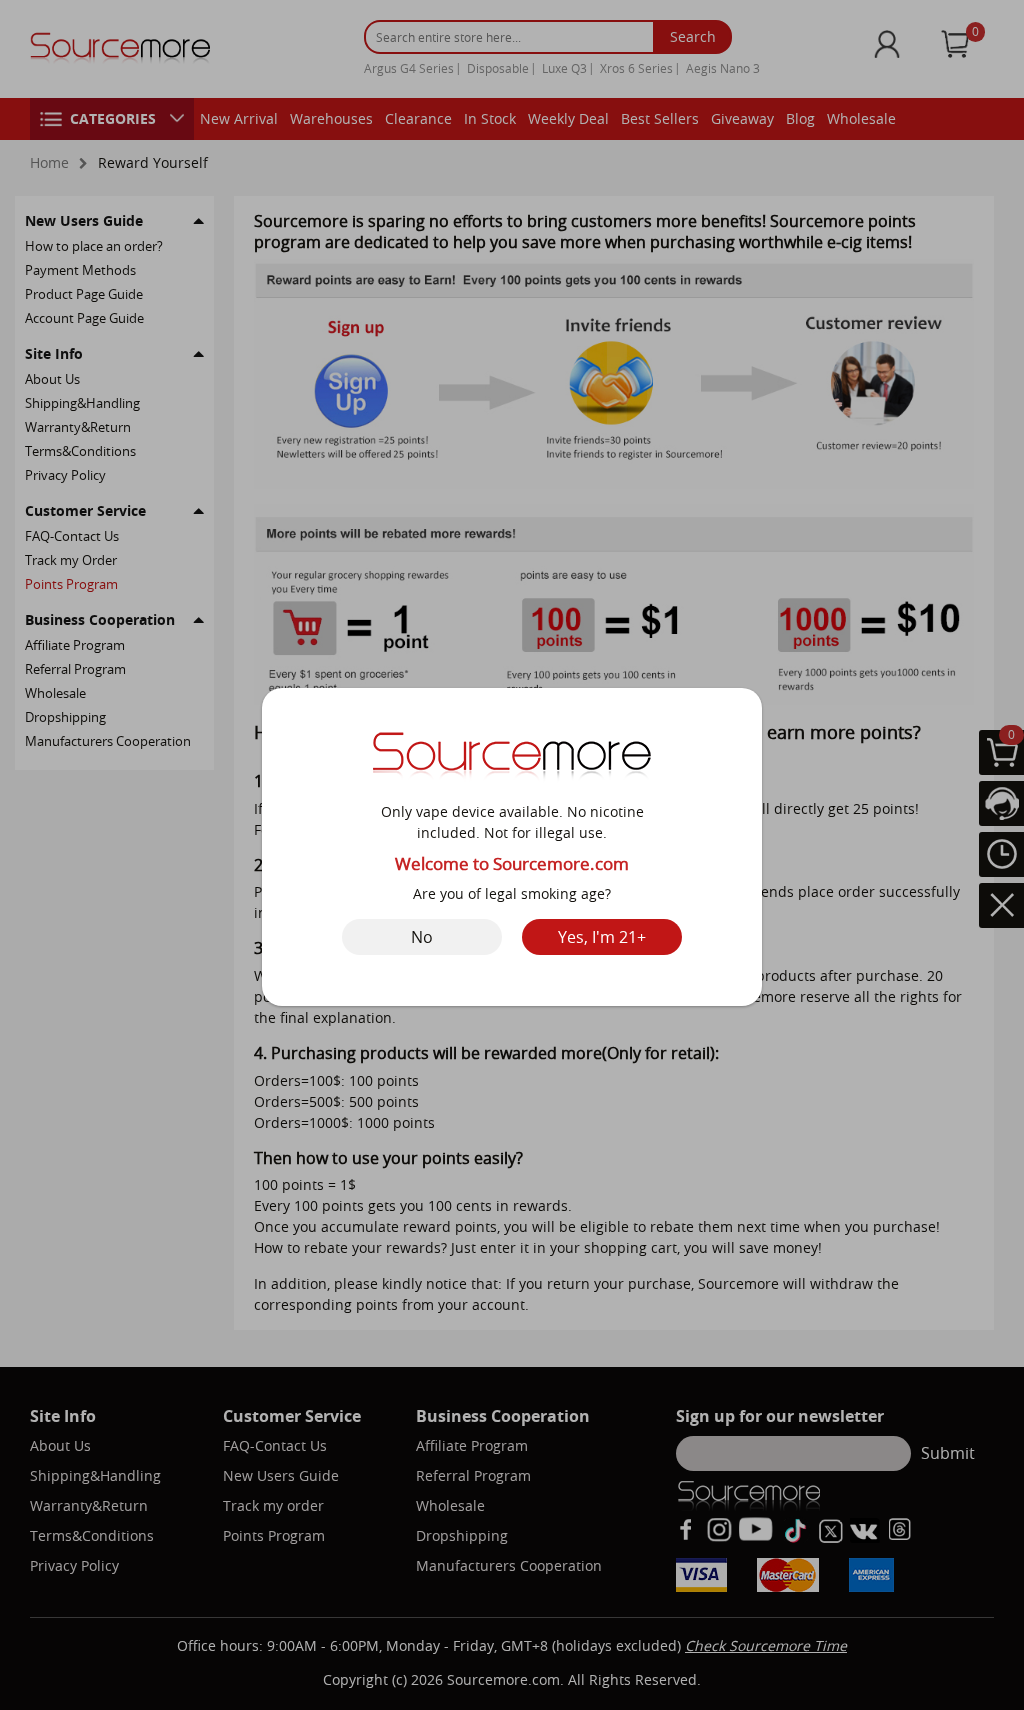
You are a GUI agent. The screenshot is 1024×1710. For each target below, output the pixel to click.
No (422, 937)
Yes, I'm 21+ (602, 937)
